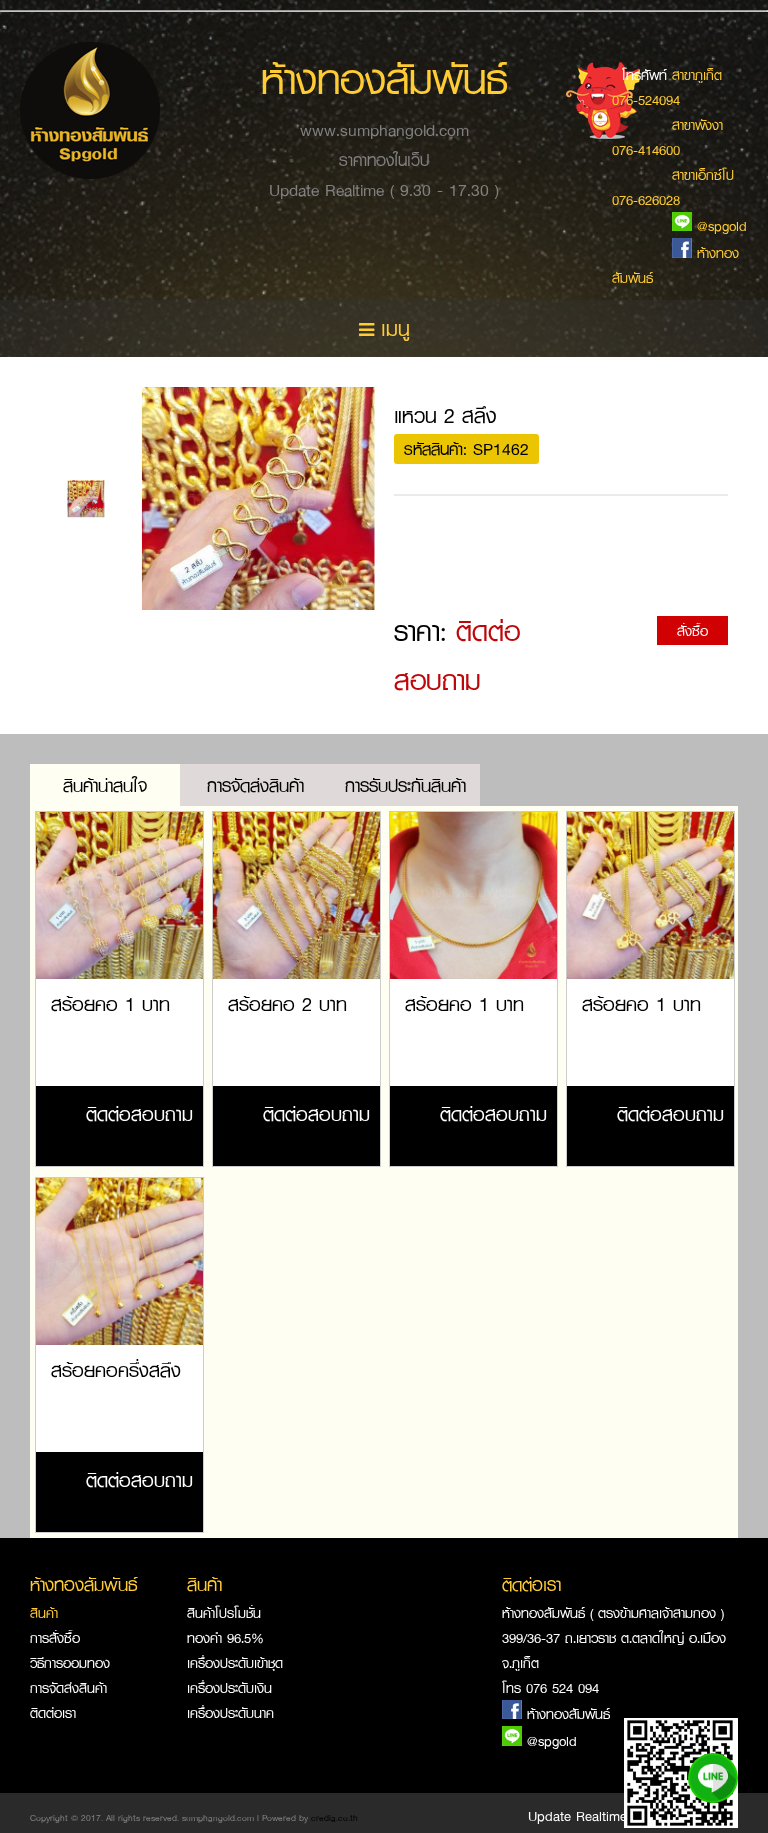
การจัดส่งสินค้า (68, 1687)
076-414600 (646, 149)
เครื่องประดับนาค (230, 1712)
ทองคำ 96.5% (225, 1637)
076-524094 (646, 99)
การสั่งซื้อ (55, 1637)
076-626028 (646, 199)
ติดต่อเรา (53, 1712)
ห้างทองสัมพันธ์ (568, 1713)
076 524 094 (562, 1687)
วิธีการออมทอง (70, 1662)
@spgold (552, 1740)
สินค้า (44, 1612)
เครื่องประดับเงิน (229, 1687)
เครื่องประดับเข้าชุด (235, 1662)
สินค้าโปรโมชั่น (224, 1612)
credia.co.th (334, 1817)
